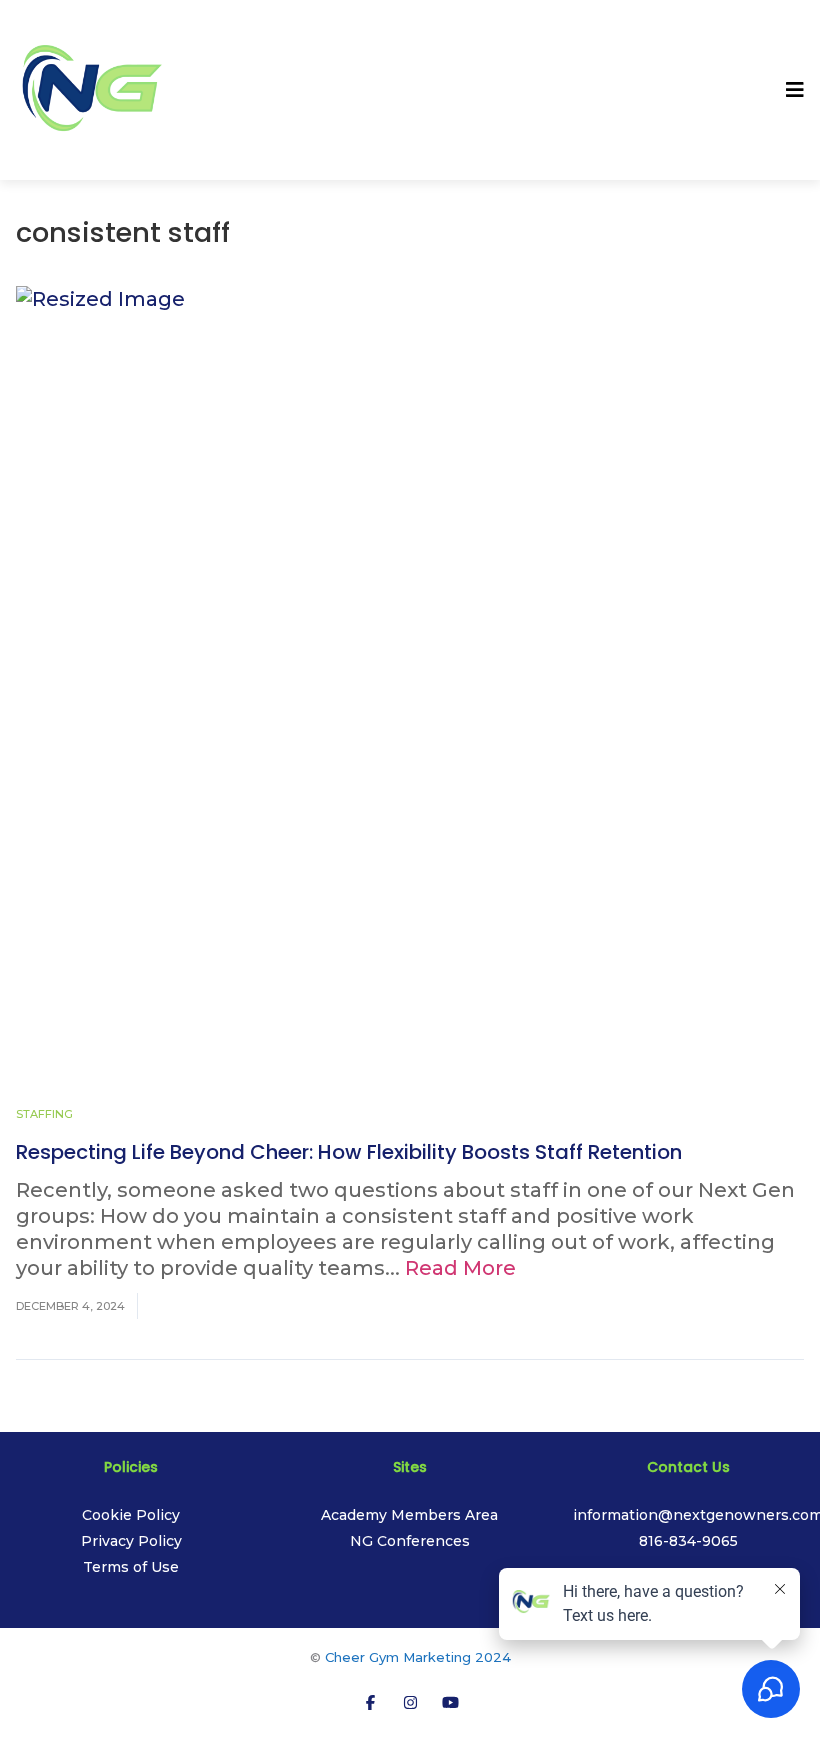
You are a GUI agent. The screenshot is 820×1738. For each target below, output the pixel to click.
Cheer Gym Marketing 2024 (418, 1657)
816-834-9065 (688, 1541)
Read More (460, 1268)
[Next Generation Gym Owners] (91, 88)
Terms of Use (131, 1567)
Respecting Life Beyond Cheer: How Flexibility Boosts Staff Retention (349, 1152)
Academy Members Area (409, 1515)
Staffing (44, 1114)
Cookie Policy (131, 1515)
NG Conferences (410, 1541)
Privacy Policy (131, 1541)
